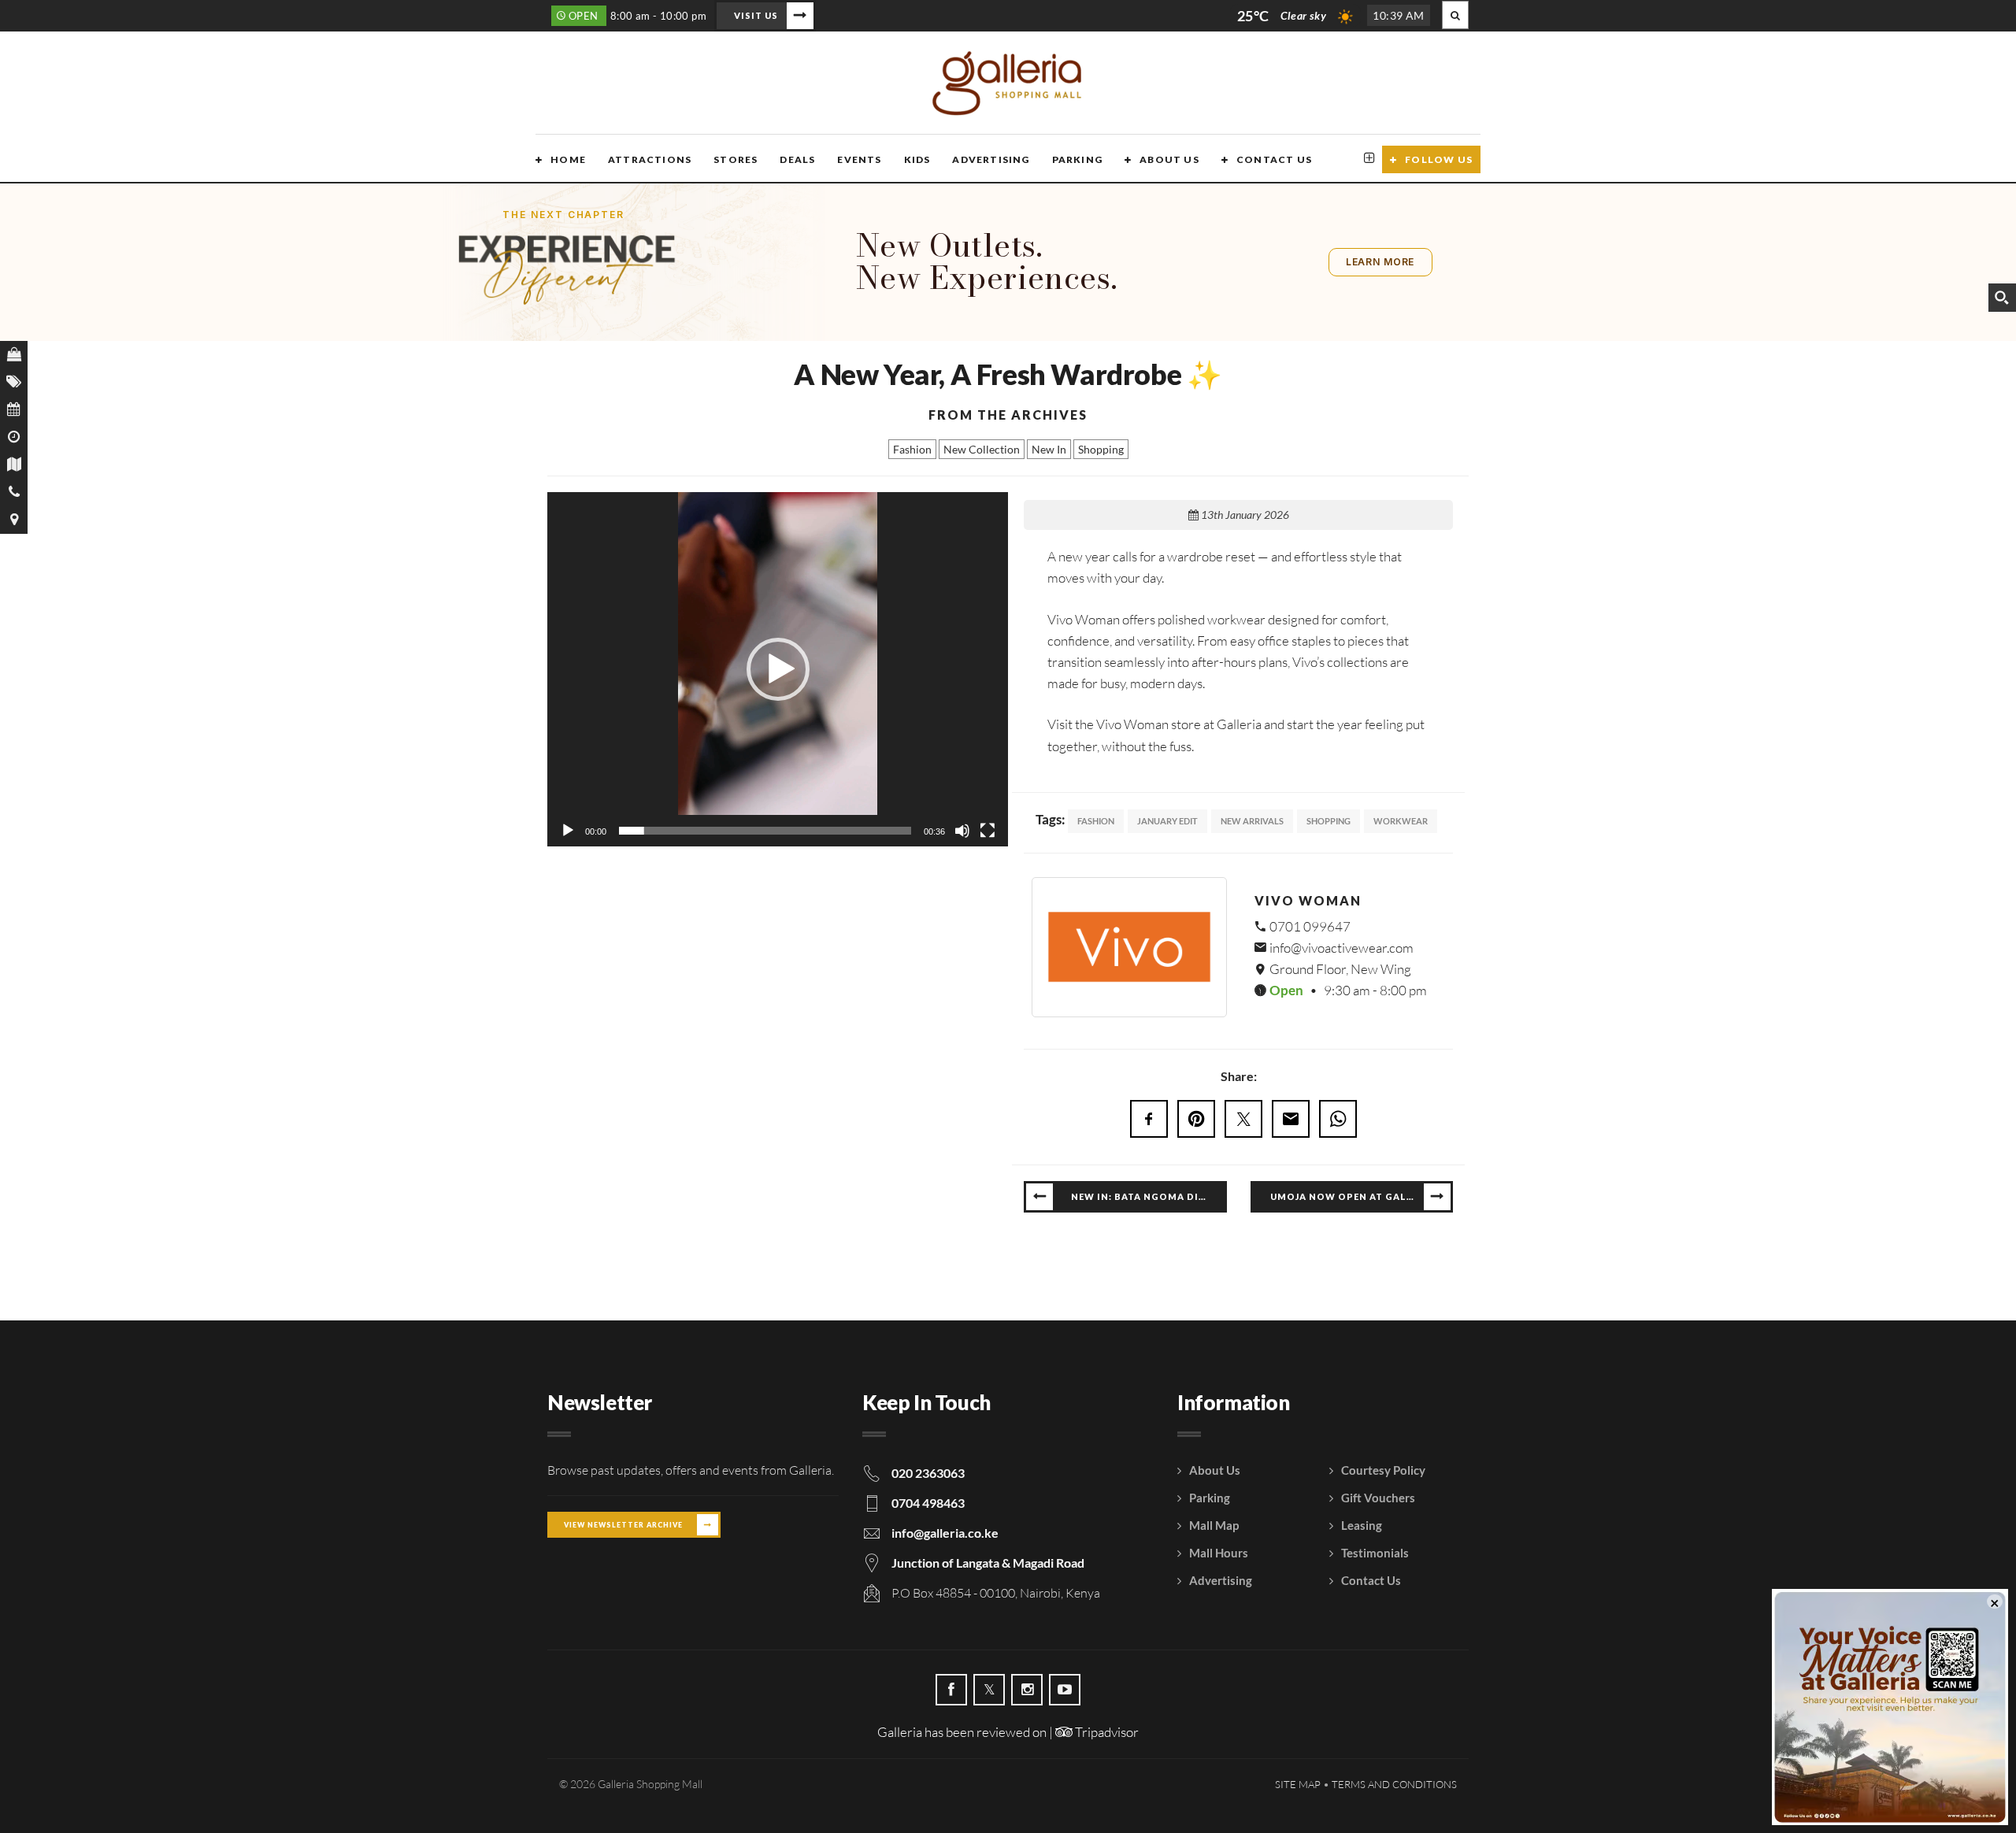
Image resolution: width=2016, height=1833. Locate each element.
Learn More (1380, 262)
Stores (736, 159)
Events (859, 159)
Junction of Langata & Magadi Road (988, 1563)
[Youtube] (1065, 1690)
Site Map (1298, 1784)
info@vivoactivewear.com (1340, 948)
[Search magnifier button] (2002, 298)
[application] (778, 669)
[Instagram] (1027, 1690)
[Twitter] (989, 1690)
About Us (1169, 159)
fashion (1096, 821)
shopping (1329, 821)
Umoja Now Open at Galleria (1353, 1196)
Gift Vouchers (1378, 1498)
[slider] (765, 831)
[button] (778, 669)
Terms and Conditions (1394, 1784)
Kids (917, 159)
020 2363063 (928, 1473)
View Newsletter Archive (623, 1525)
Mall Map (1214, 1525)
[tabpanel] (1238, 947)
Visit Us (756, 15)
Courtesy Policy (1383, 1470)
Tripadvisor (1106, 1732)
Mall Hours (1219, 1553)
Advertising (991, 159)
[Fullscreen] (988, 831)
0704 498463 (928, 1503)
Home (568, 159)
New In (1049, 449)
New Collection (982, 449)
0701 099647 (1309, 926)
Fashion (912, 449)
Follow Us (1439, 159)
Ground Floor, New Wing (1339, 969)
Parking (1077, 159)
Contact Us (1274, 159)
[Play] (568, 831)
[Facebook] (951, 1690)
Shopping (1101, 449)
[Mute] (962, 831)
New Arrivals (1252, 821)
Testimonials (1375, 1553)
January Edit (1167, 821)
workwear (1401, 821)
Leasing (1362, 1525)
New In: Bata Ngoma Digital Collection (1149, 1196)
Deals (797, 159)
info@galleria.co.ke (945, 1533)
